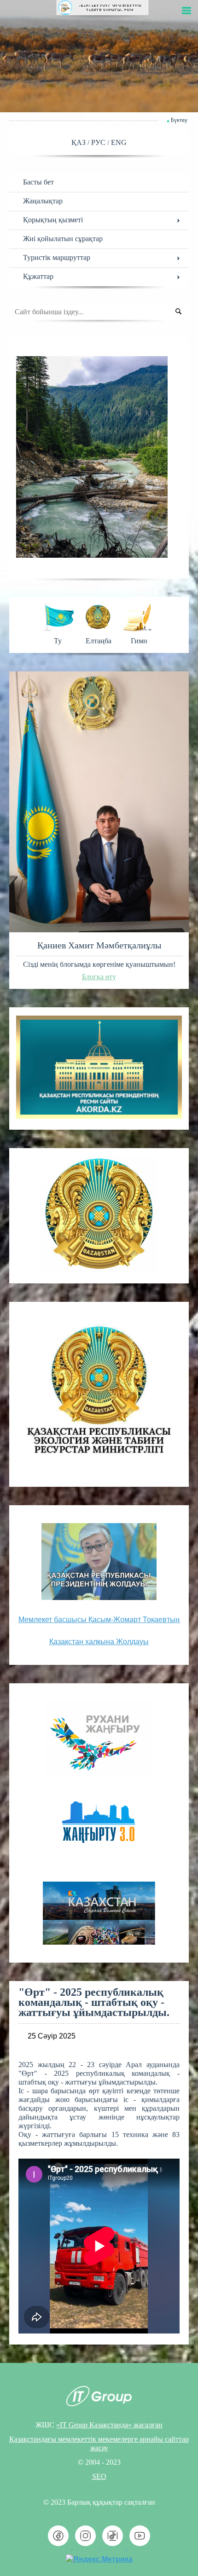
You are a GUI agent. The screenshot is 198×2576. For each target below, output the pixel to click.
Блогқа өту (99, 977)
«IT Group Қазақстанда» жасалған (109, 2425)
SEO (99, 2476)
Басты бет (38, 182)
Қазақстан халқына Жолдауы (99, 1642)
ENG (119, 142)
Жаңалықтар (43, 201)
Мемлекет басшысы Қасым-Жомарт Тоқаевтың (99, 1620)
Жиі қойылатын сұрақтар (63, 239)
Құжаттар (38, 276)
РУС (99, 142)
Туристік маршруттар (57, 257)
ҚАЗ (79, 142)
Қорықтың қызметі (53, 220)
